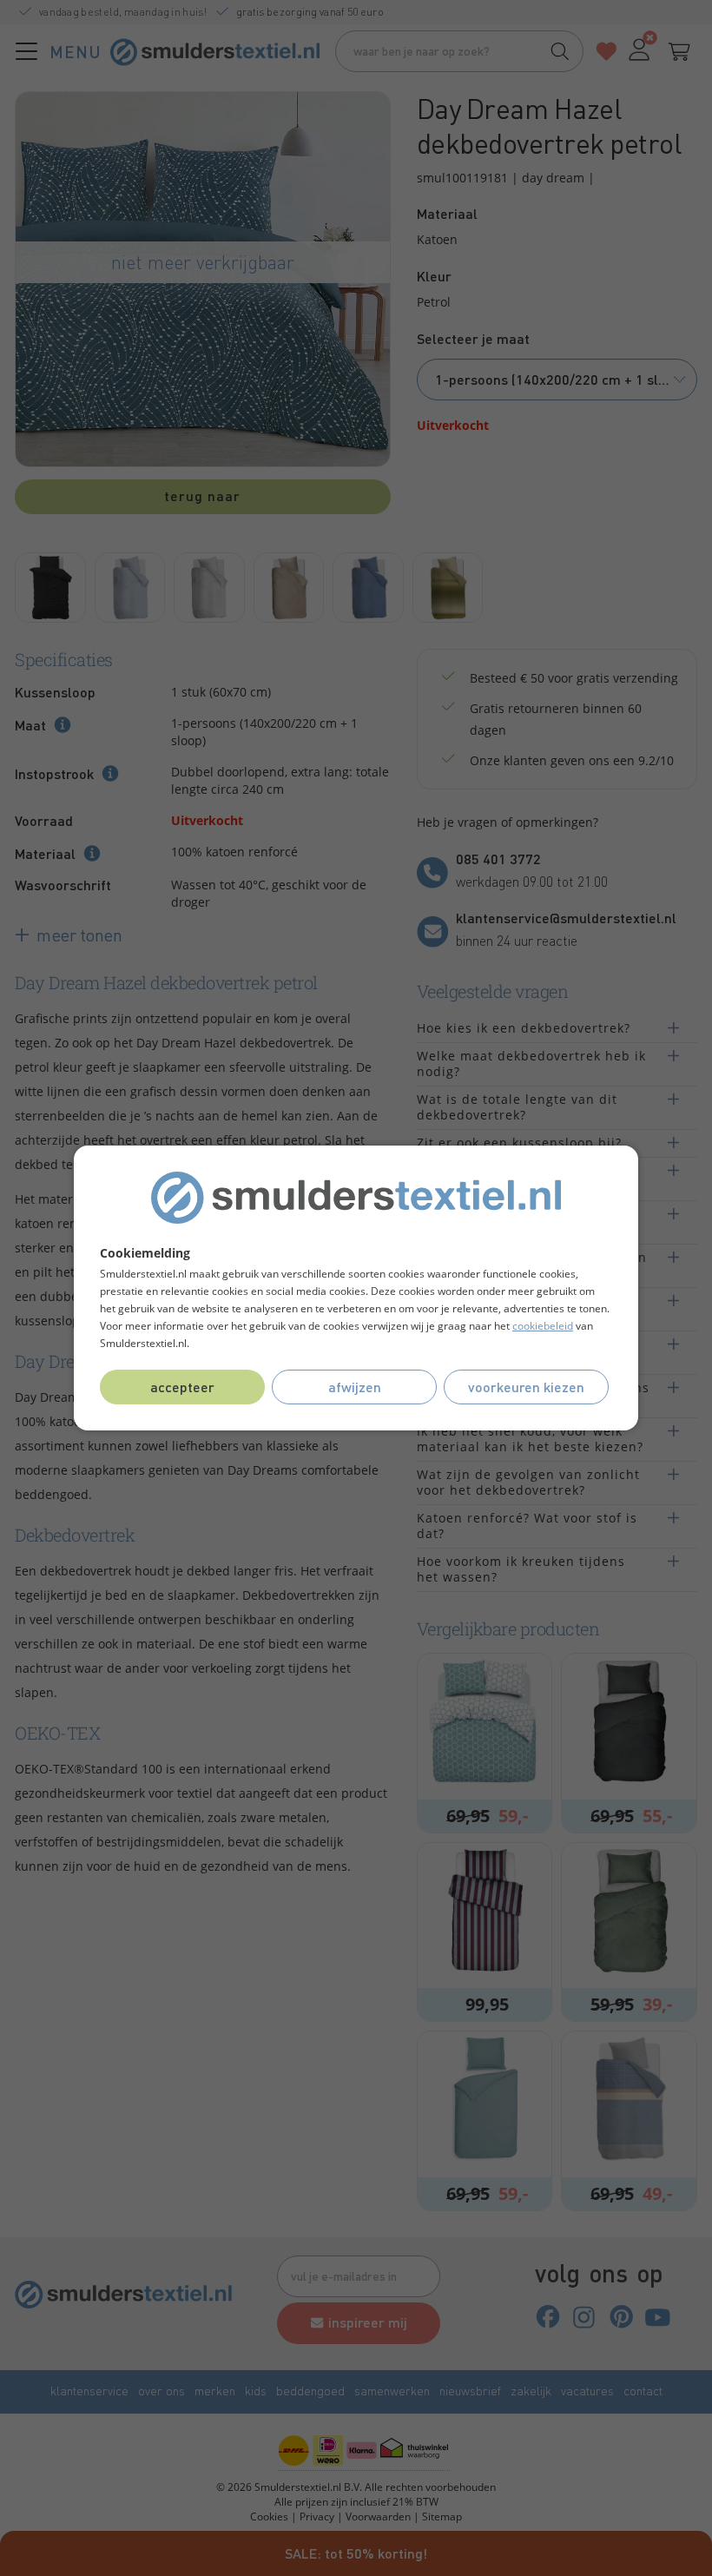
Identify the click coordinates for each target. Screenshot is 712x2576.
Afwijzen (355, 1387)
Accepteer (182, 1387)
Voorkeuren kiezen (526, 1387)
